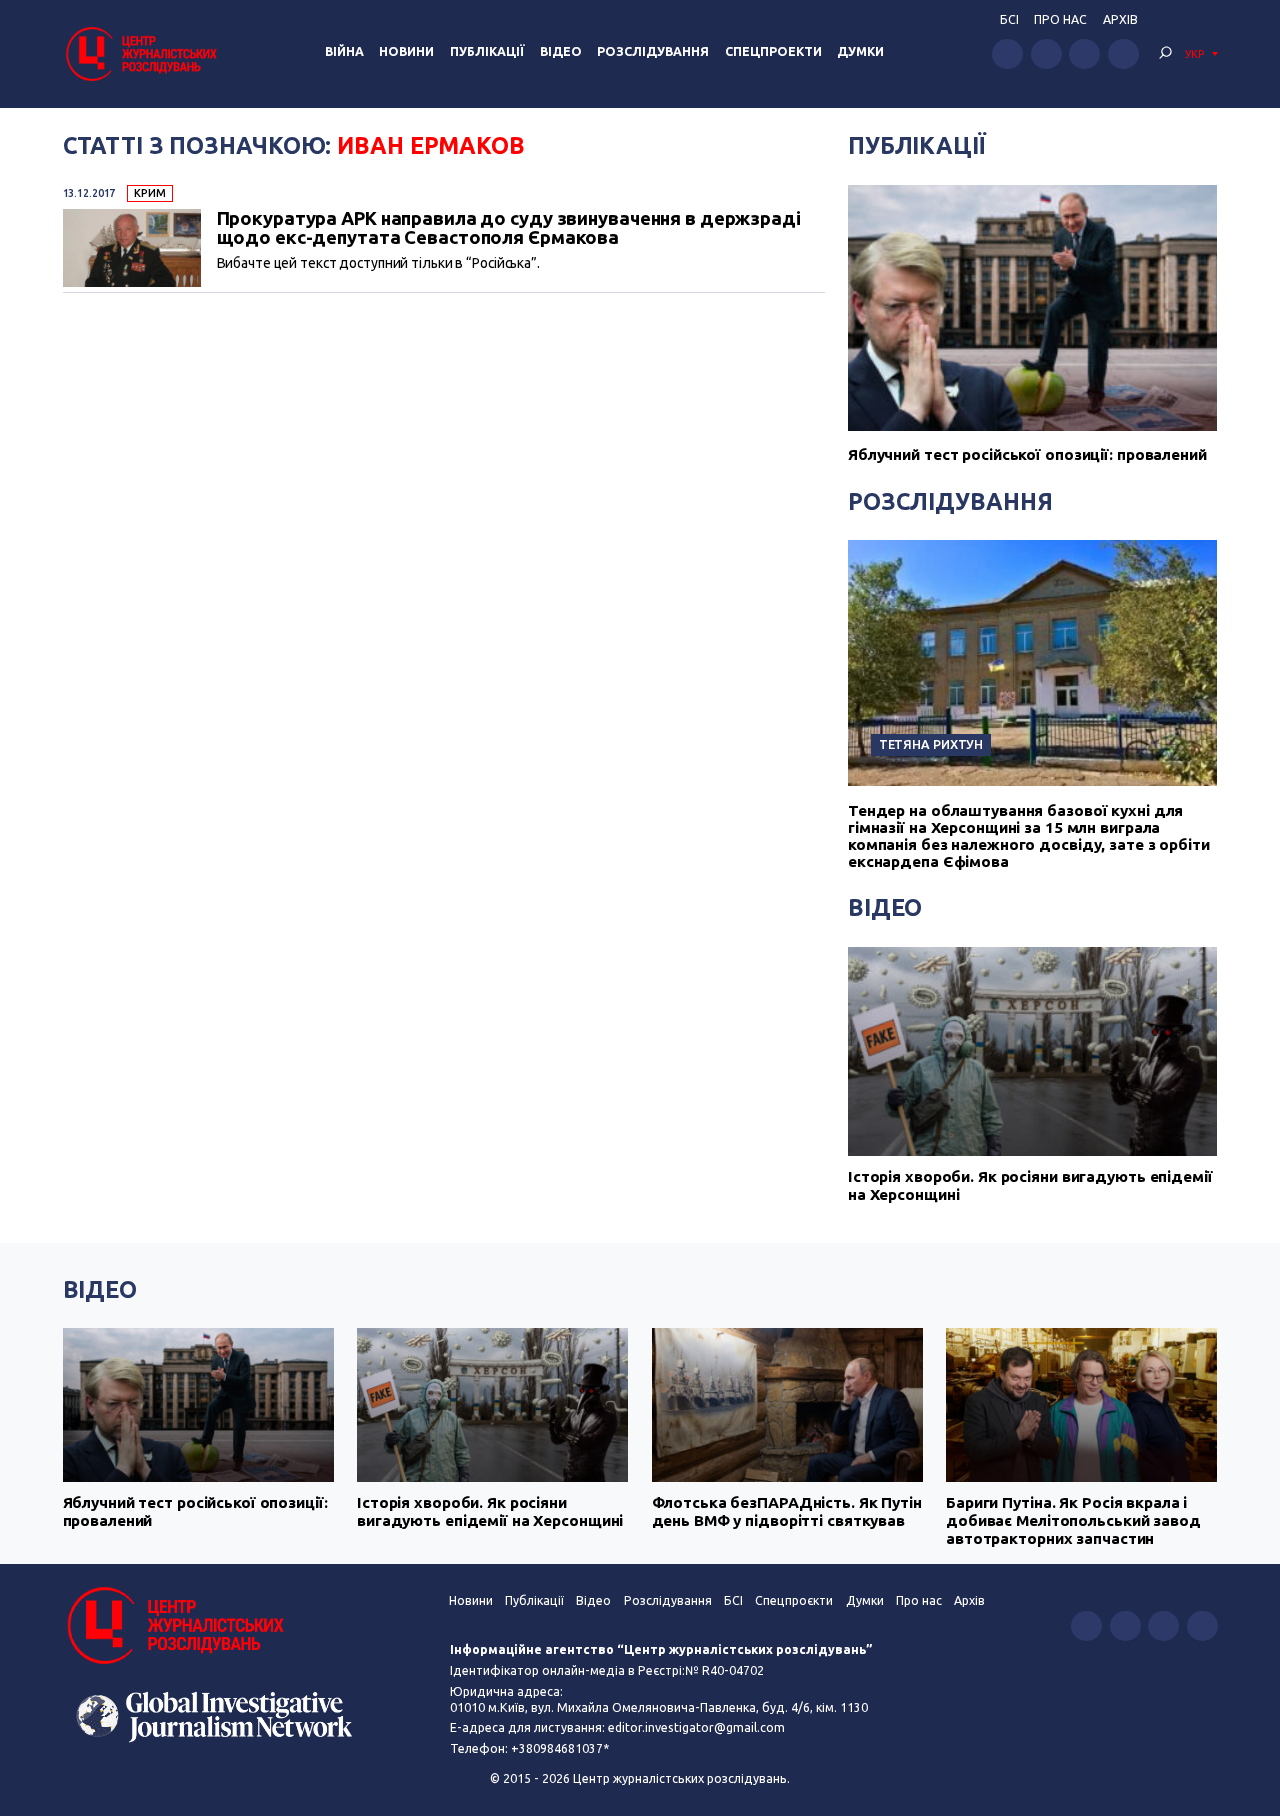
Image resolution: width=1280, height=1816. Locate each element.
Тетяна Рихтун (931, 744)
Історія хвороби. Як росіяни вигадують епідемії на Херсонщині (1030, 1185)
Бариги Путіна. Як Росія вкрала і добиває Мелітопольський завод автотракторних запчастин (1073, 1521)
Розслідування (653, 51)
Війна (344, 51)
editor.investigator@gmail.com (696, 1727)
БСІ (1009, 19)
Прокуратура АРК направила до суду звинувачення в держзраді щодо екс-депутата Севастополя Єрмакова (509, 227)
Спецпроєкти (794, 1600)
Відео (561, 51)
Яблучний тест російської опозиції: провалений (1027, 454)
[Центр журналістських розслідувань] (140, 53)
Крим (150, 193)
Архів (1120, 19)
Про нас (1060, 19)
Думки (860, 51)
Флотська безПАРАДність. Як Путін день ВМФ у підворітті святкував (787, 1511)
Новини (406, 51)
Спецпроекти (773, 51)
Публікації (487, 51)
